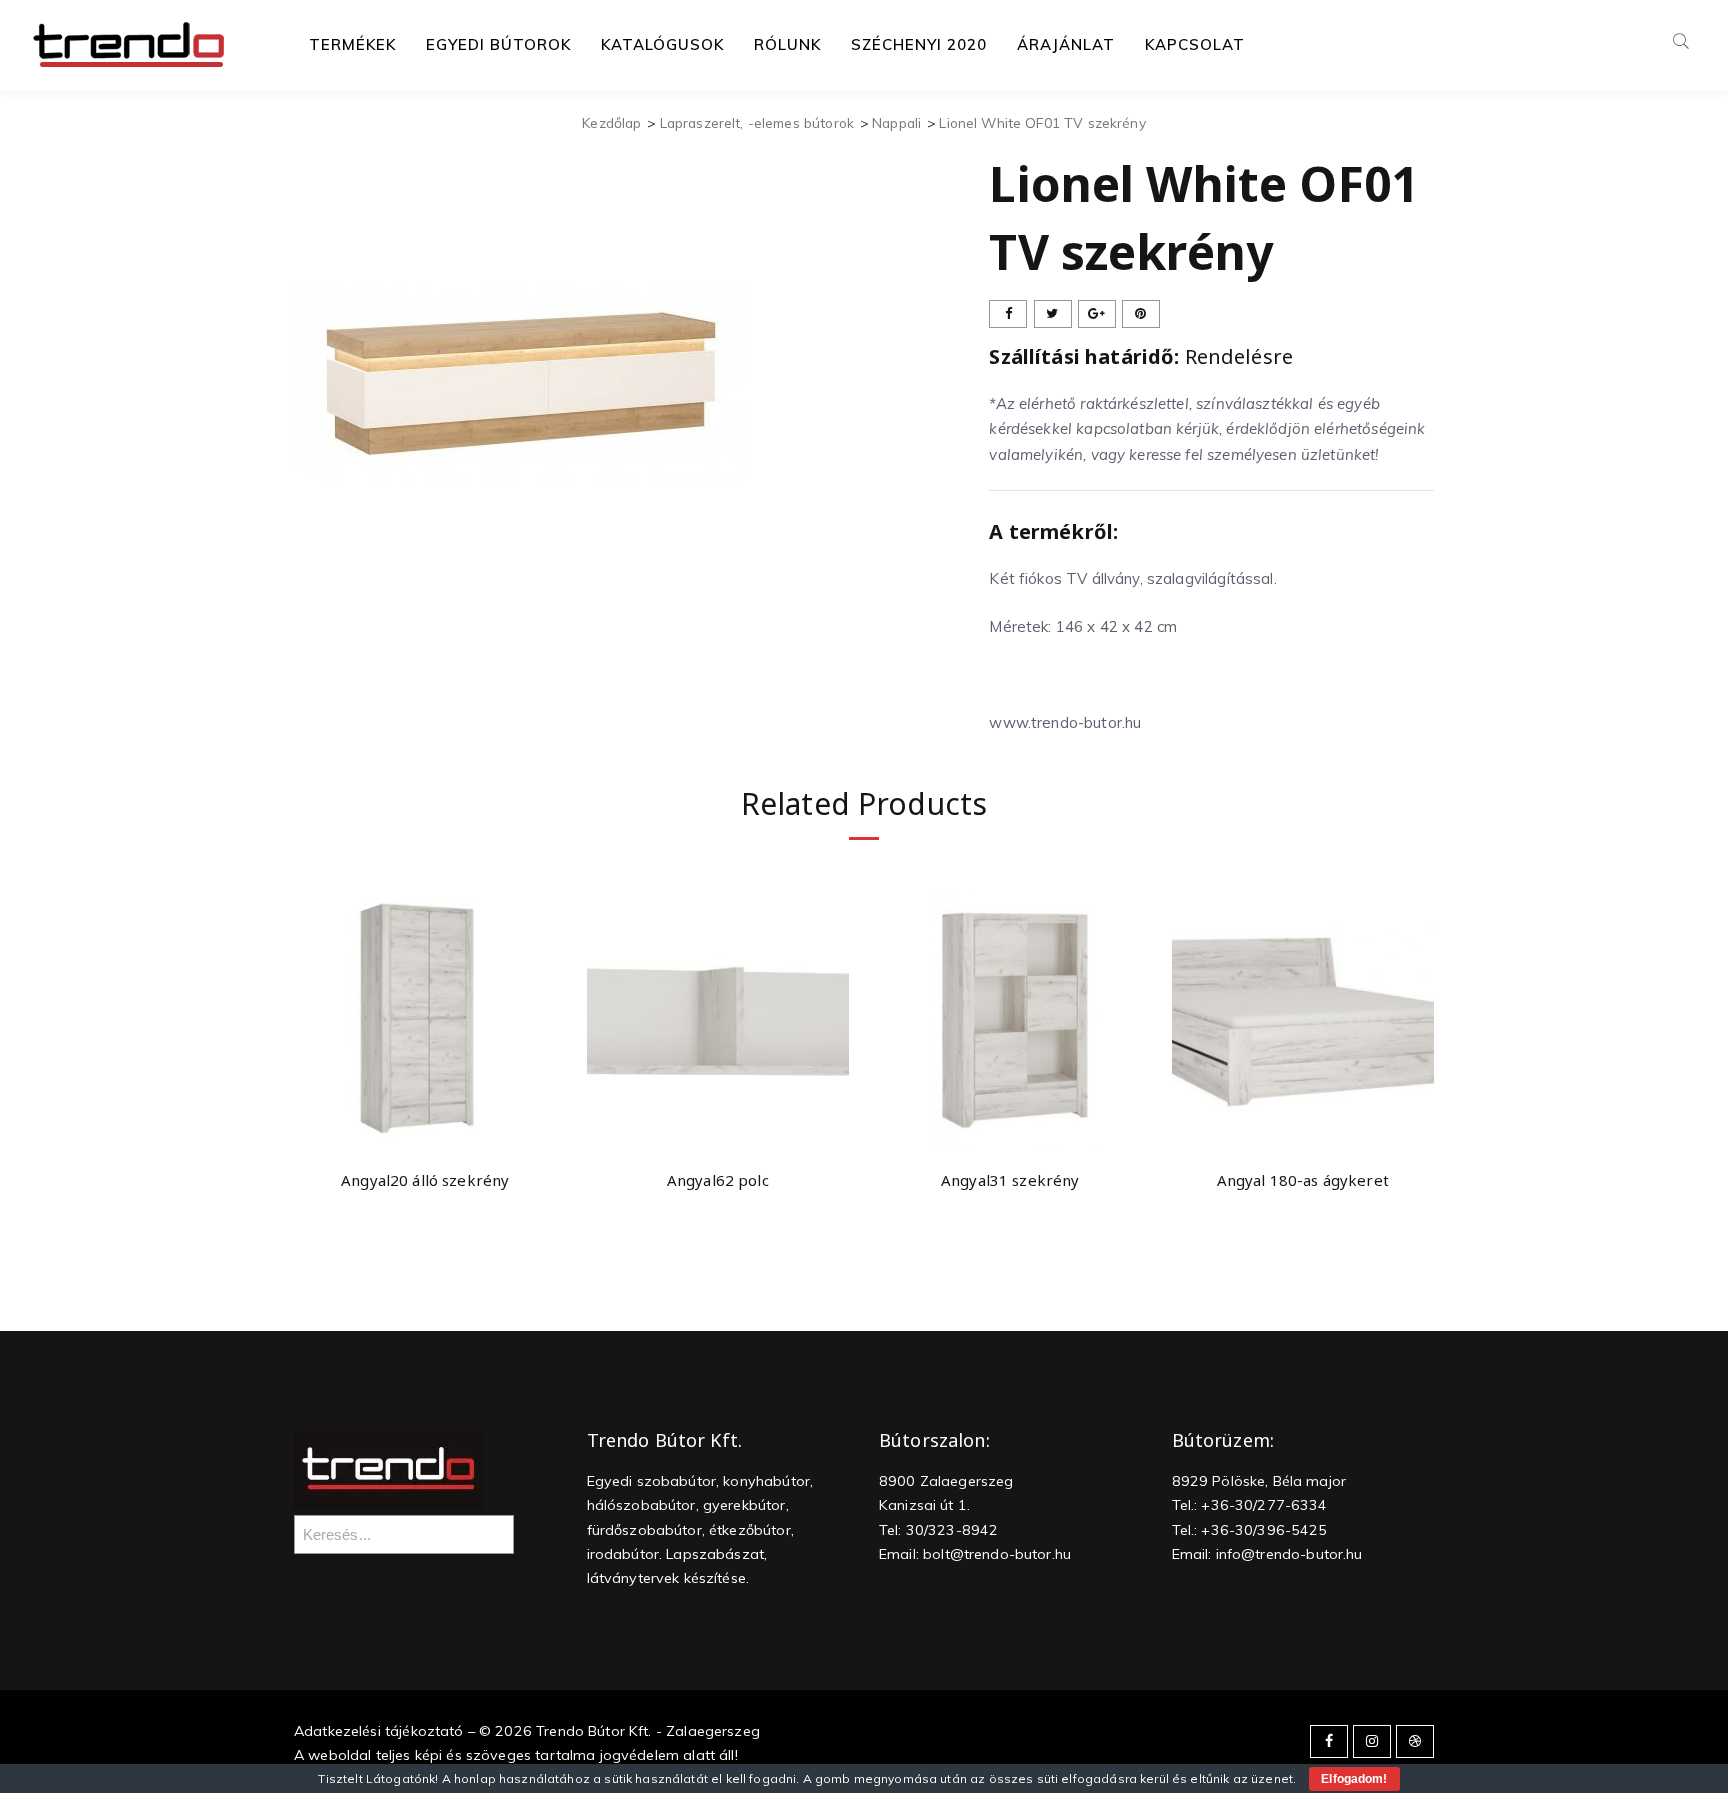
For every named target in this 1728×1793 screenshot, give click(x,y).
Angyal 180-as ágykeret (1303, 1180)
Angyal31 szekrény (1010, 1180)
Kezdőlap (611, 122)
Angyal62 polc (718, 1180)
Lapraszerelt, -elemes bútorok (757, 122)
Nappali (896, 122)
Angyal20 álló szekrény (425, 1180)
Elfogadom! (1354, 1779)
